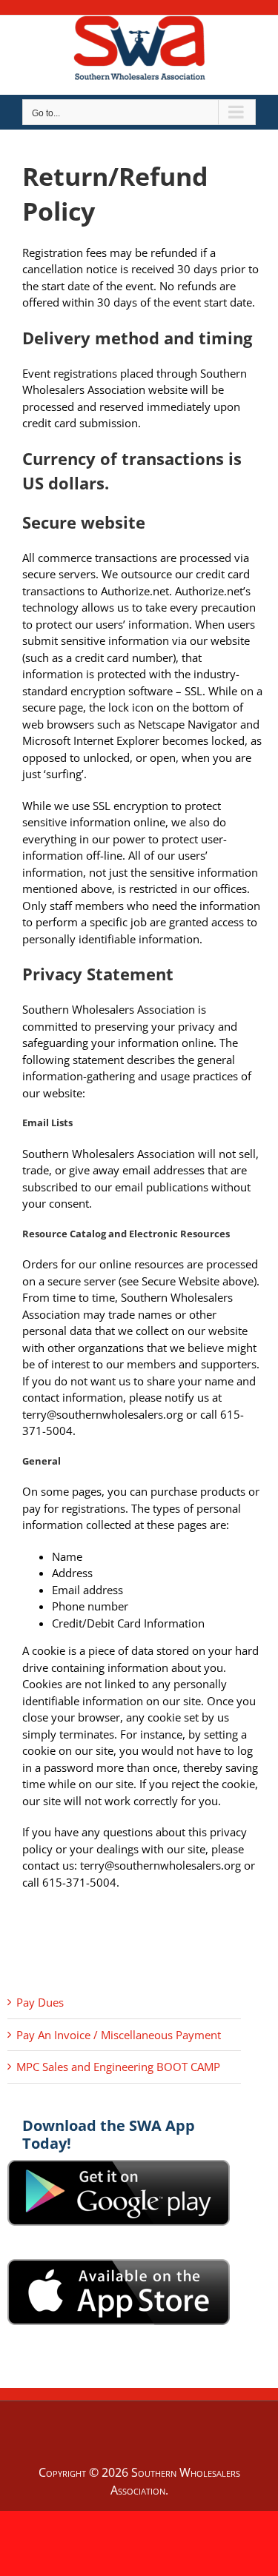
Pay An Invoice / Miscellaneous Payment (119, 2035)
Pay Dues (40, 2002)
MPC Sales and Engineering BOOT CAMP (118, 2067)
